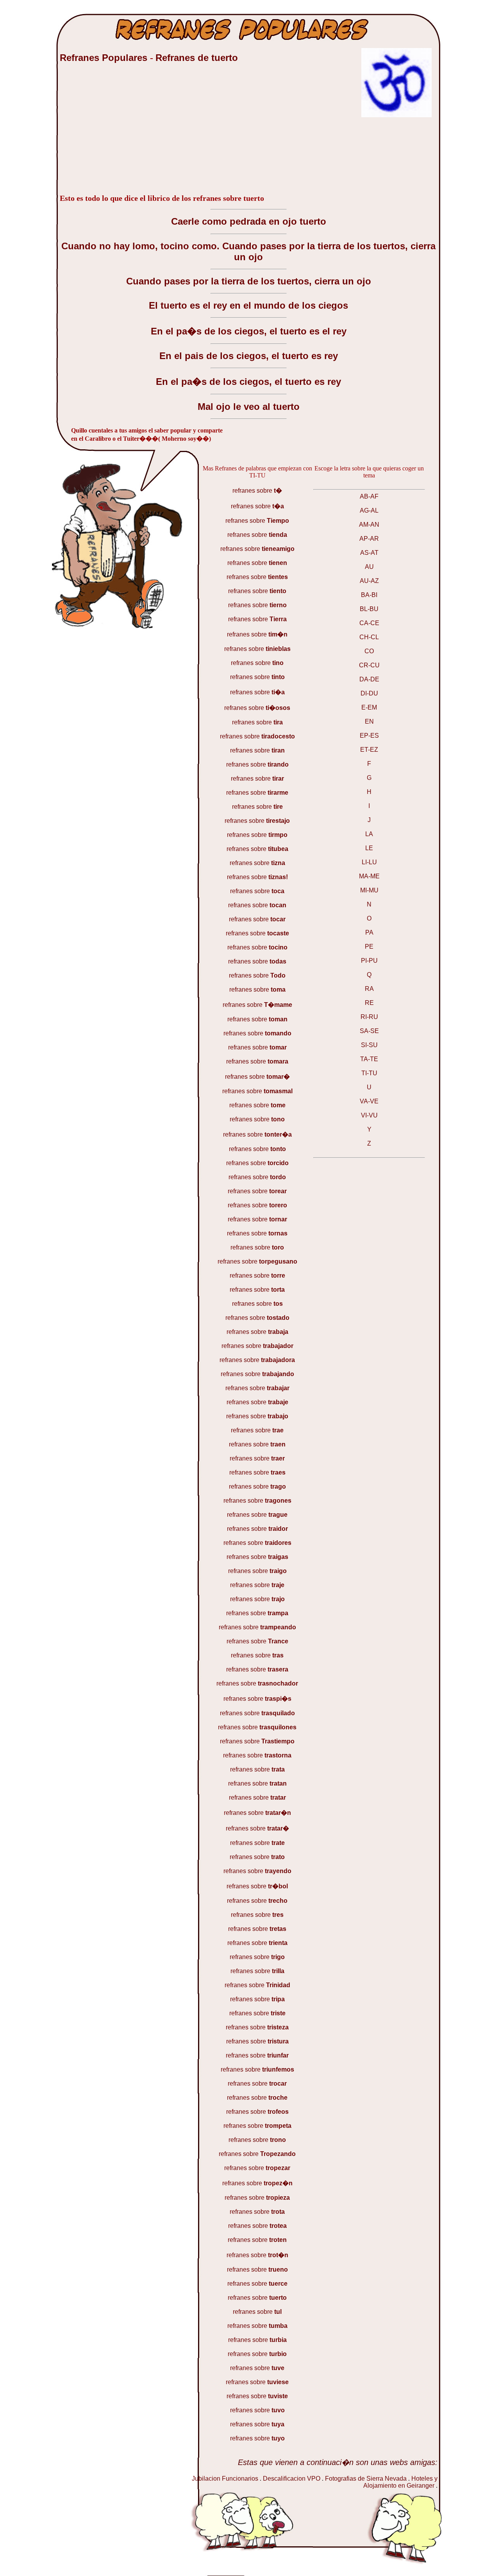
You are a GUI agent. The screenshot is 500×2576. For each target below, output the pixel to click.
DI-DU (369, 693)
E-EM (369, 707)
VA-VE (369, 1101)
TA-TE (369, 1059)
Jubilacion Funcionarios (225, 2479)
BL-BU (369, 609)
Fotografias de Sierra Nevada (366, 2479)
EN (369, 721)
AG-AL (369, 510)
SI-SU (369, 1045)
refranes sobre (257, 491)
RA (369, 989)
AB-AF (369, 496)
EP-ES (369, 736)
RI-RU (369, 1017)
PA (369, 932)
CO (369, 651)
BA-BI (369, 595)
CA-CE (369, 623)
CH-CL (369, 637)
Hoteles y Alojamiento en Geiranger (400, 2482)
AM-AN (369, 525)
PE (369, 947)
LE (369, 848)
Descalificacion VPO (292, 2479)
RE (369, 1003)
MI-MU (369, 890)
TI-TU (369, 1073)
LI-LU (369, 862)
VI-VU (369, 1115)
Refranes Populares (105, 58)
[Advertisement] (118, 132)
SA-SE (369, 1031)
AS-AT (369, 553)
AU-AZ (369, 581)
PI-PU (369, 961)
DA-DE (369, 679)
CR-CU (369, 665)
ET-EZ (369, 750)
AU (369, 567)
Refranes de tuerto (197, 58)
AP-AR (369, 539)
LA (369, 834)
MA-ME (369, 876)
